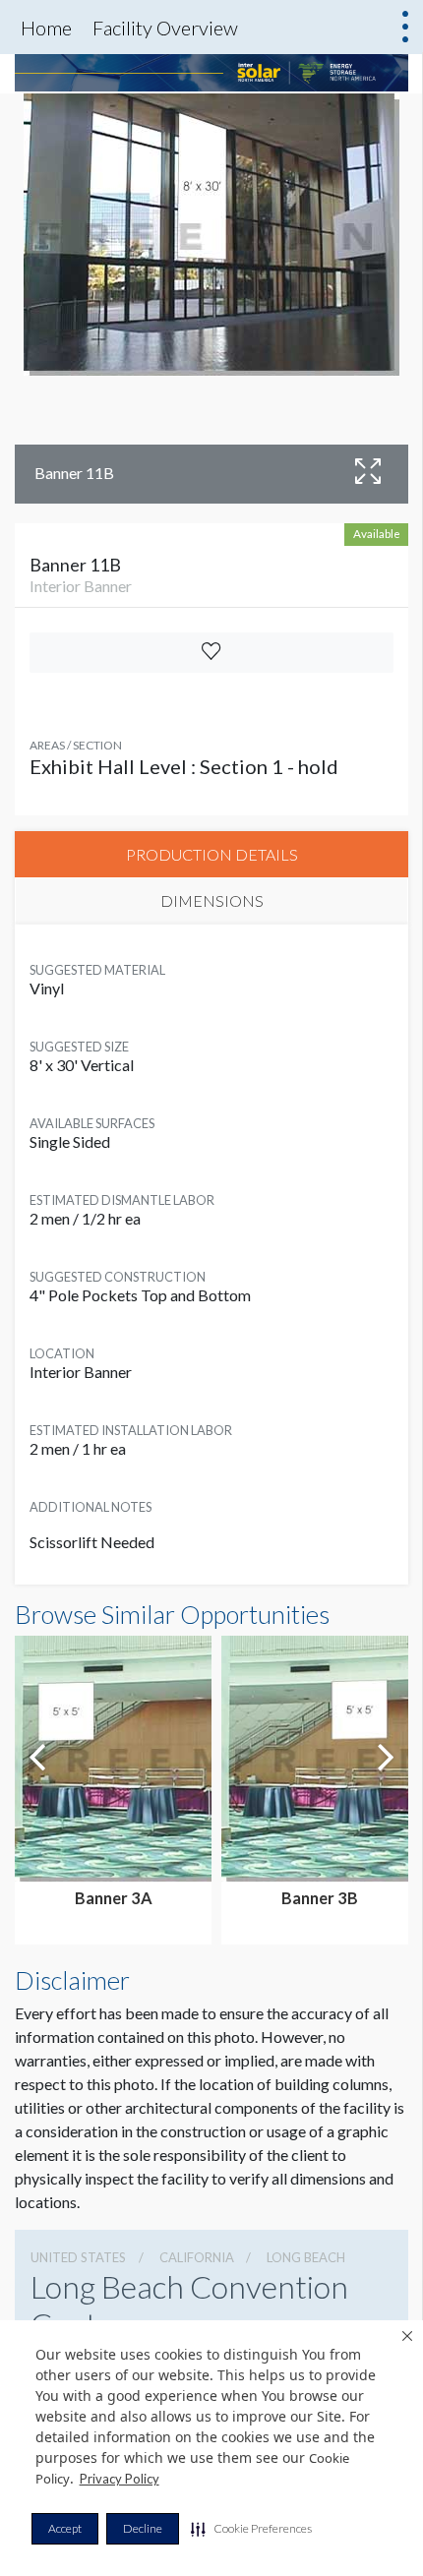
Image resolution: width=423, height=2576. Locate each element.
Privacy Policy (120, 2479)
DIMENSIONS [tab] (212, 900)
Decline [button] (143, 2528)
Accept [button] (65, 2528)
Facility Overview (165, 28)
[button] (251, 2529)
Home (46, 28)
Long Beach (306, 2257)
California (197, 2257)
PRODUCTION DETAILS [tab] (212, 854)
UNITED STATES (78, 2257)
